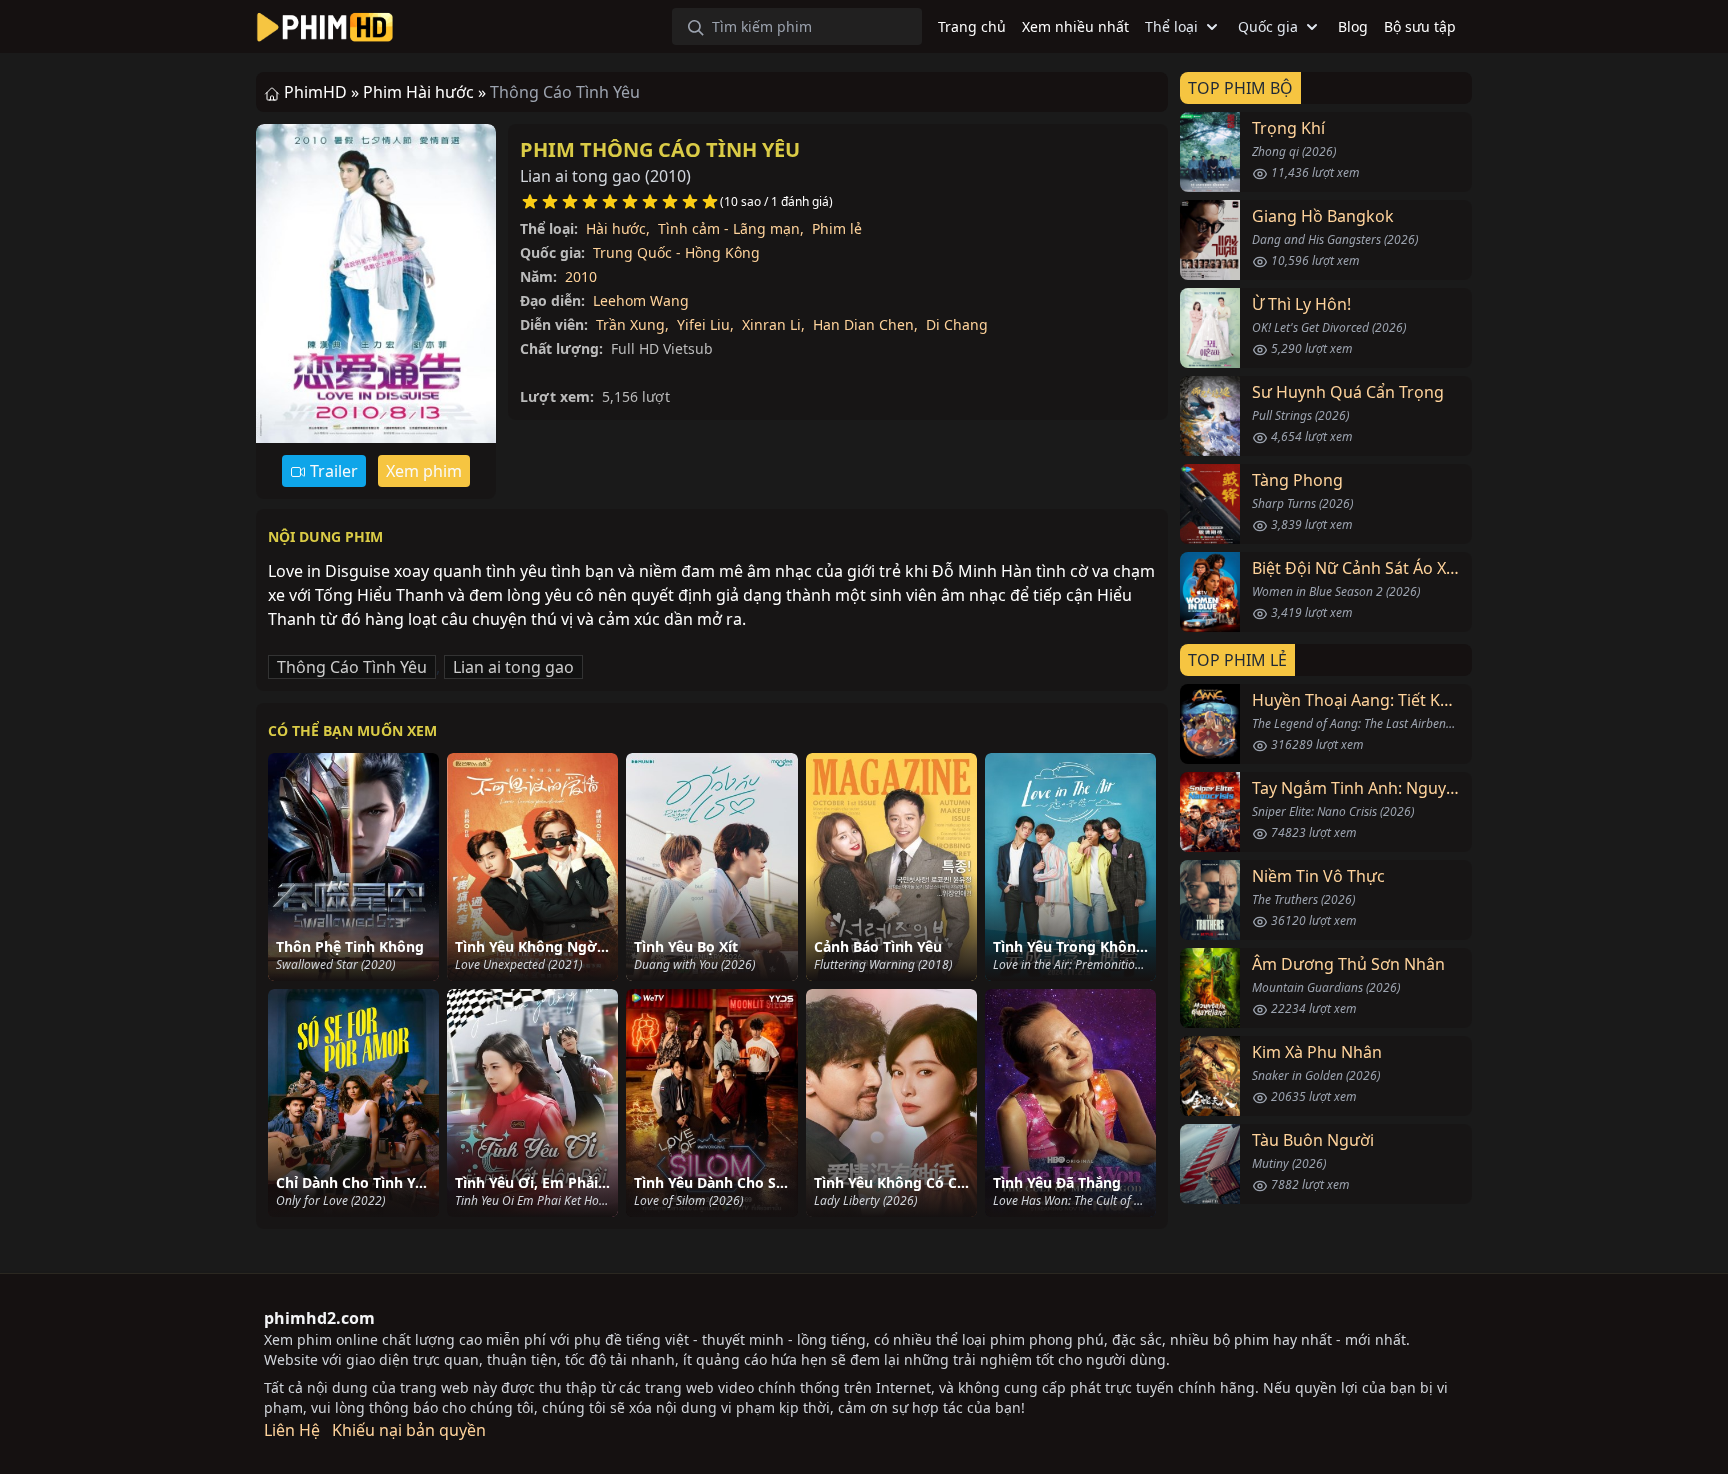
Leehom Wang (641, 300)
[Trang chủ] (325, 27)
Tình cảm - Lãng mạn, (731, 228)
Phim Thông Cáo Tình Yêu (660, 149)
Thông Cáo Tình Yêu (352, 667)
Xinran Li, (773, 324)
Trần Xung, (632, 324)
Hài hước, (618, 228)
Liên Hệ (292, 1430)
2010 (581, 276)
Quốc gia (1268, 26)
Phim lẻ (837, 228)
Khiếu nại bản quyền (409, 1430)
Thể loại (1171, 26)
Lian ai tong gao (513, 667)
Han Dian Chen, (865, 324)
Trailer (332, 471)
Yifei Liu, (705, 324)
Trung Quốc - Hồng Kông (676, 252)
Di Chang (957, 324)
